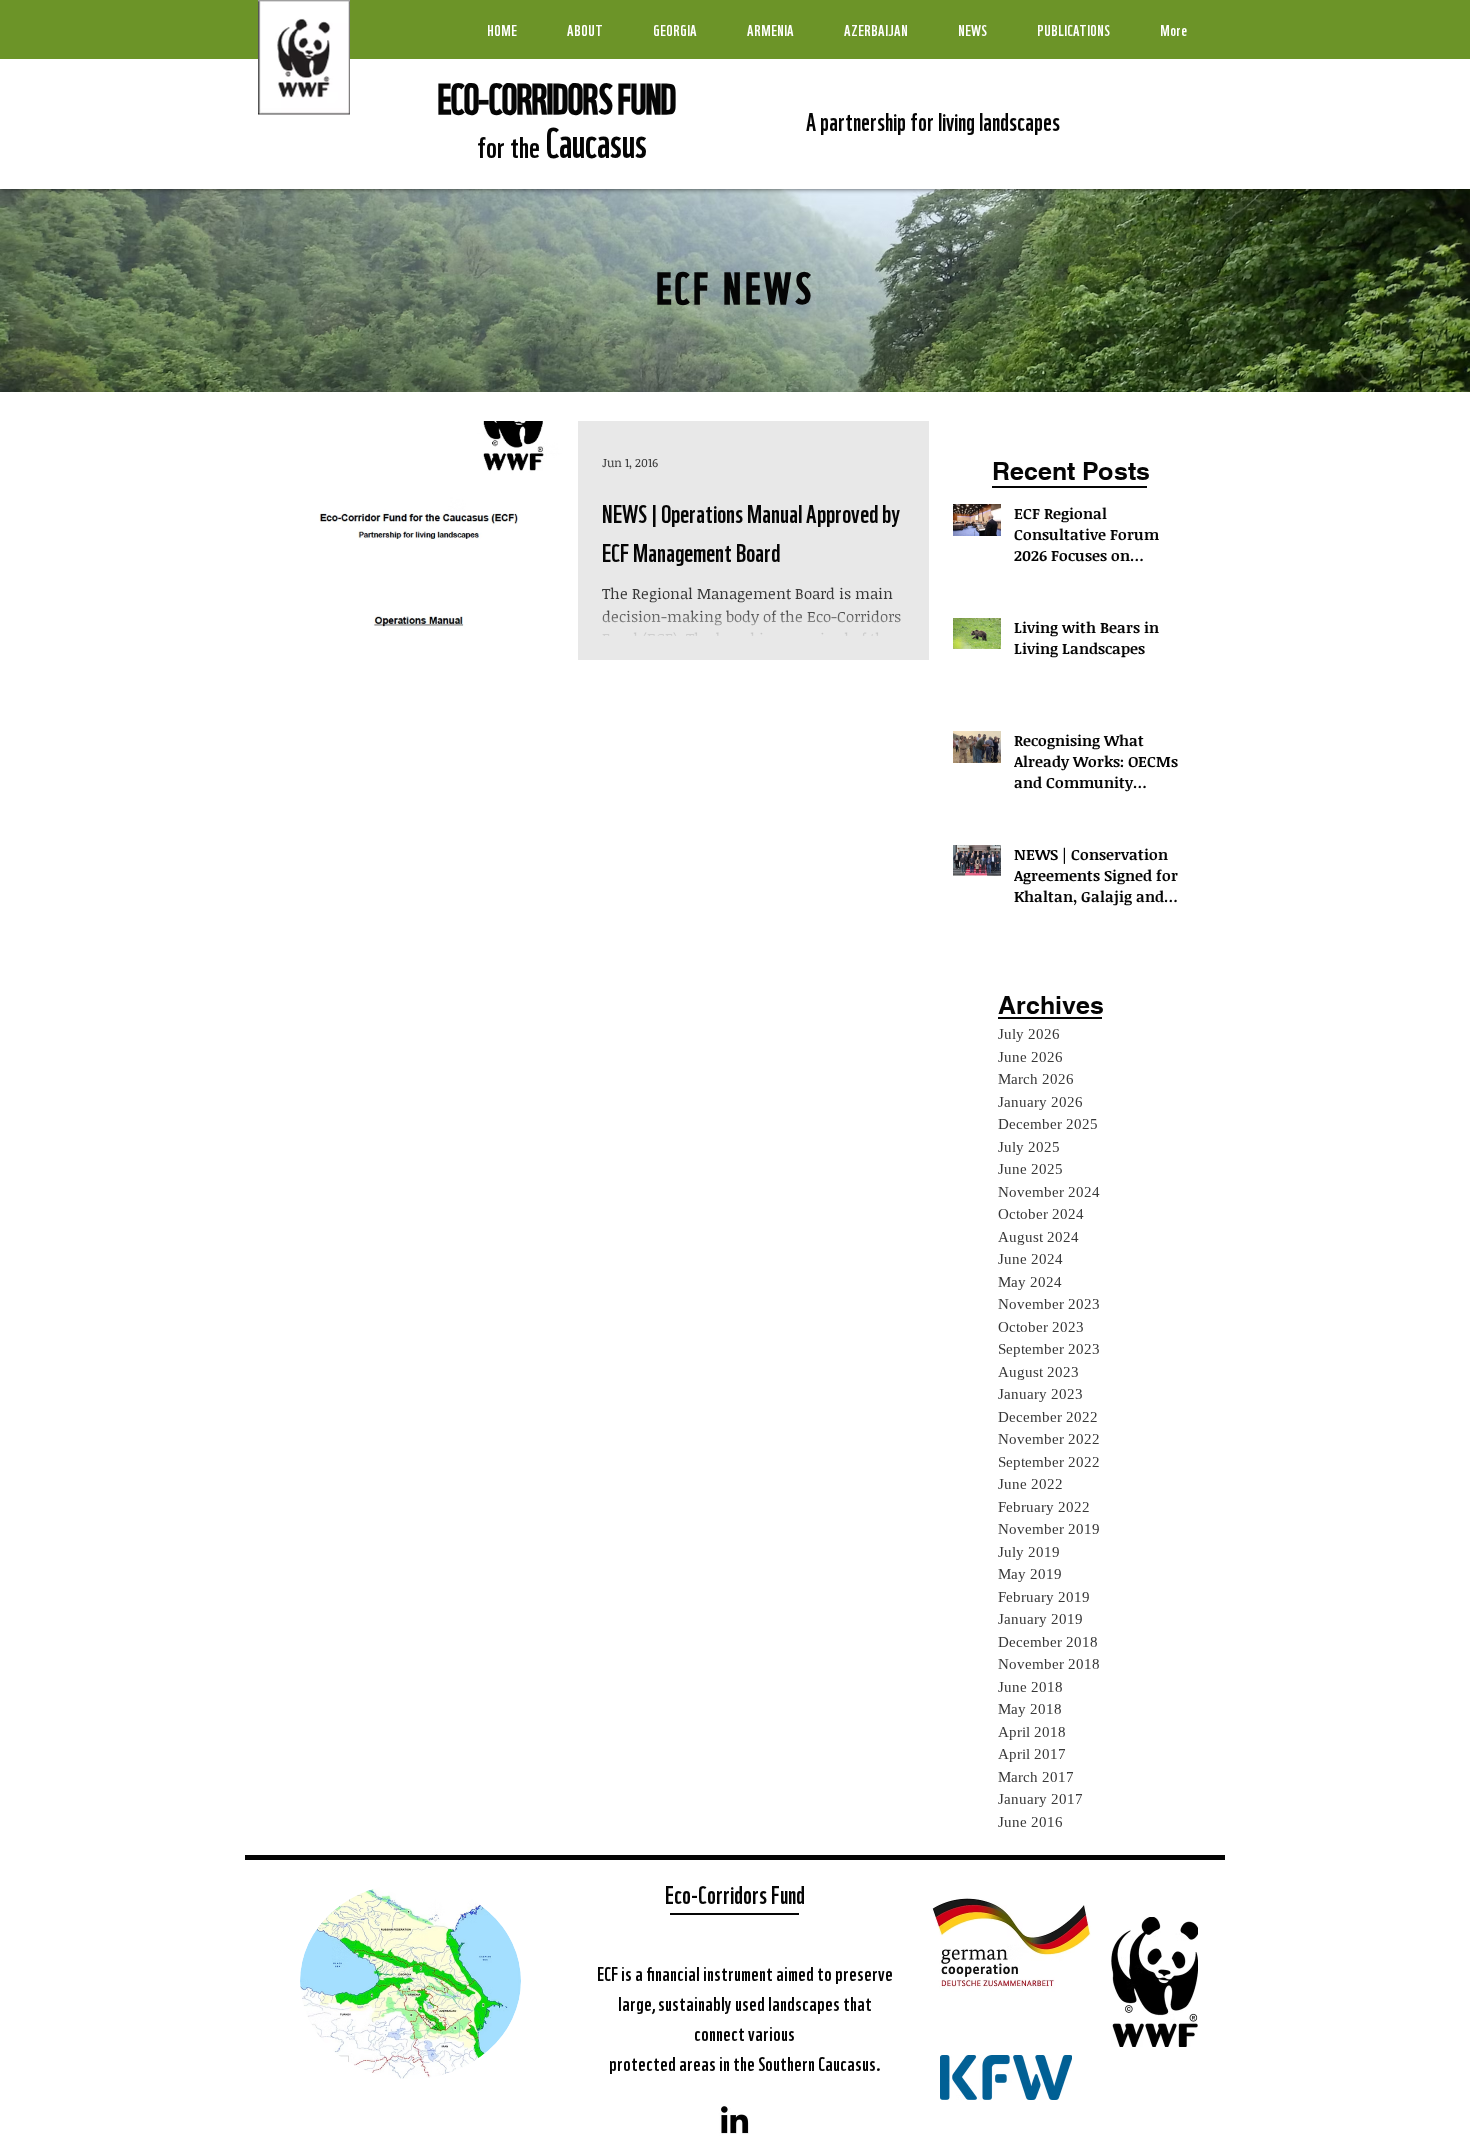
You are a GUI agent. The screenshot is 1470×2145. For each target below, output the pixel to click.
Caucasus (593, 140)
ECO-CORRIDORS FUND (557, 96)
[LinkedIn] (734, 2119)
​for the (508, 144)
